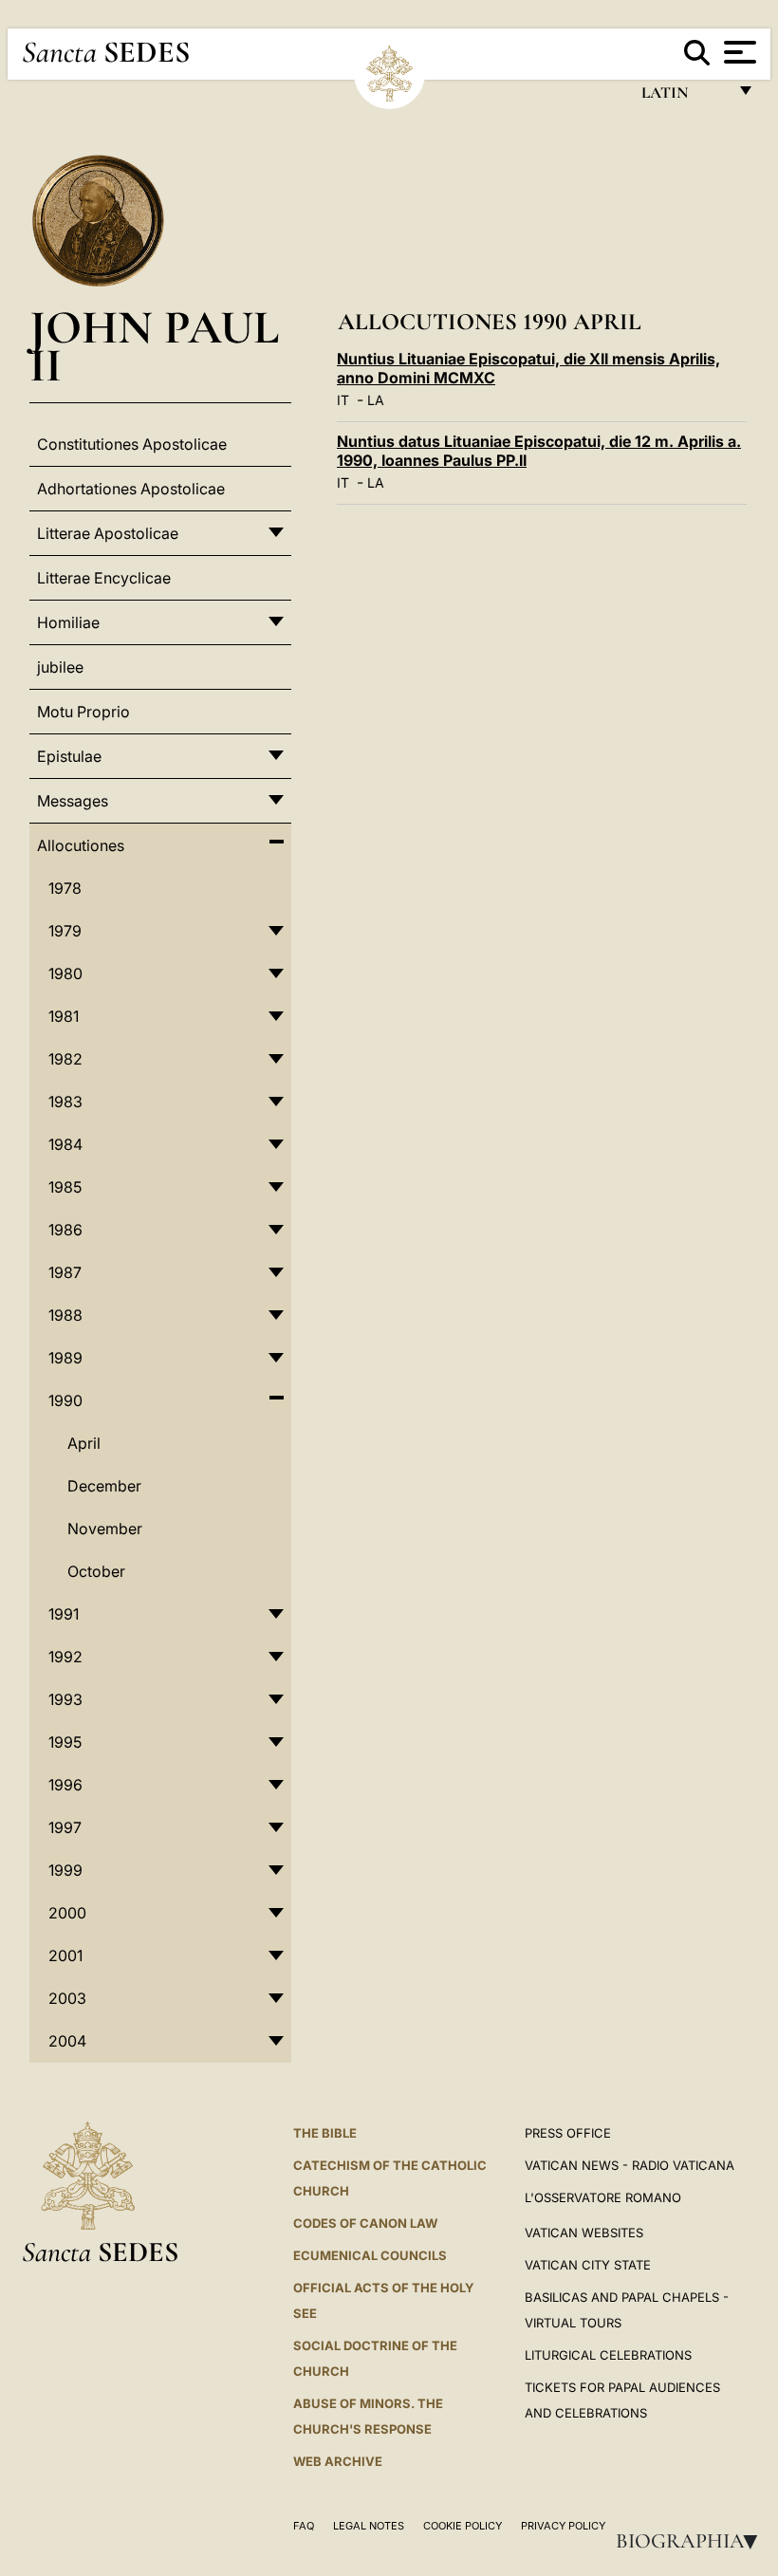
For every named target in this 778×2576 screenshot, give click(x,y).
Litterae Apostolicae (108, 533)
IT (343, 400)
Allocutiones (81, 845)
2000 (67, 1913)
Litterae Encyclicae (104, 578)
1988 (65, 1315)
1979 (65, 931)
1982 (65, 1059)
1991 (64, 1614)
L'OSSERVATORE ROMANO (603, 2197)
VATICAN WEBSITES (584, 2233)
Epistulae (69, 756)
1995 (65, 1742)
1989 (65, 1358)
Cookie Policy (463, 2526)
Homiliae (68, 622)
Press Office (568, 2133)
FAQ (304, 2526)
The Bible (325, 2133)
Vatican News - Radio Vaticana (630, 2165)
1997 (65, 1827)
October (96, 1571)
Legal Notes (369, 2526)
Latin (684, 97)
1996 (65, 1785)
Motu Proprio (83, 712)
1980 (65, 973)
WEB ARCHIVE (338, 2461)
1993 (65, 1699)
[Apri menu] (738, 52)
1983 (65, 1102)
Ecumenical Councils (370, 2255)
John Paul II (154, 346)
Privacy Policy (563, 2526)
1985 (65, 1187)
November (105, 1529)
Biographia (693, 2541)
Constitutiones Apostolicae (132, 444)
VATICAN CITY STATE (588, 2265)
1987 (65, 1272)
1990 (65, 1400)
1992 (65, 1657)
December (104, 1486)
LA (376, 400)
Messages (73, 801)
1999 (65, 1870)
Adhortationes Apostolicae (131, 489)
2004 (67, 2041)
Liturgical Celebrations (608, 2355)
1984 (65, 1144)
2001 (65, 1955)
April (84, 1443)
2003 (67, 1998)
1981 (64, 1016)
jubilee (60, 667)
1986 (65, 1230)
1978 (65, 888)
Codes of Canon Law (365, 2223)
